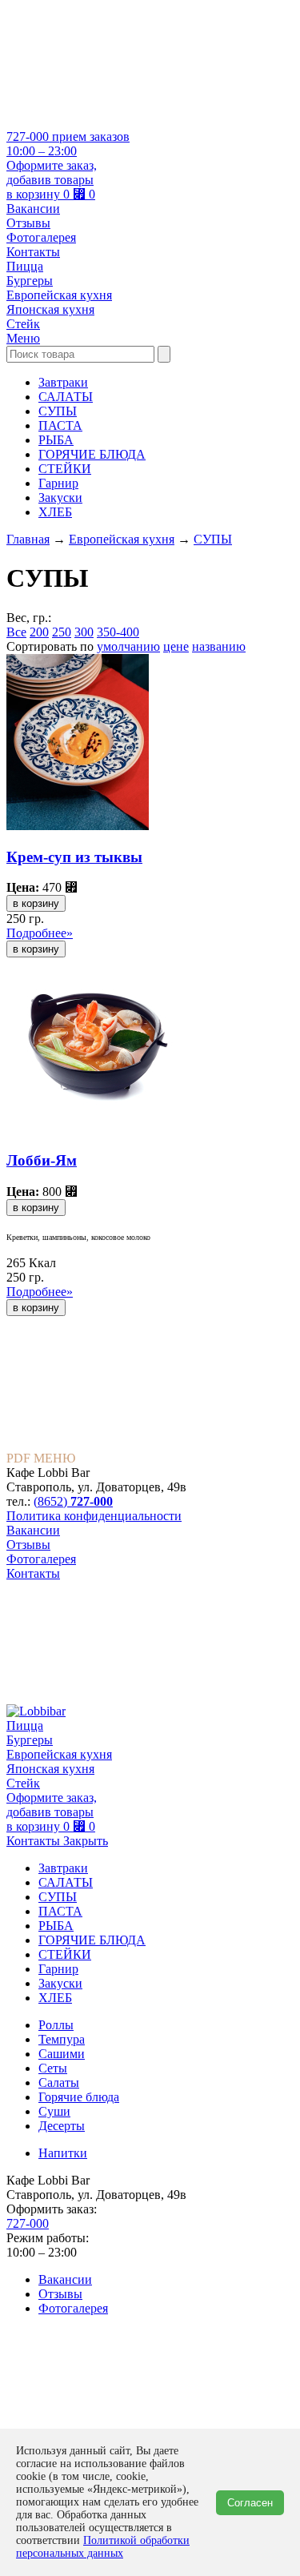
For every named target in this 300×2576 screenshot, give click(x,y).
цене (176, 646)
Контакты (33, 252)
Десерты (62, 2126)
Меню (23, 338)
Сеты (53, 2068)
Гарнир (58, 483)
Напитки (63, 2153)
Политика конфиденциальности (94, 1516)
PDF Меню (41, 1458)
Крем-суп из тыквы (74, 857)
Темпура (62, 2039)
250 (62, 632)
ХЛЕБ (55, 512)
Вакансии (33, 209)
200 (39, 632)
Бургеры (30, 281)
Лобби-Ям (42, 1160)
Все (16, 632)
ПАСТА (60, 425)
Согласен (250, 2503)
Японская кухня (50, 309)
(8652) (73, 1501)
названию (219, 646)
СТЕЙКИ (65, 469)
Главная (28, 539)
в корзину (36, 903)
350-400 (118, 632)
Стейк (23, 324)
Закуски (60, 498)
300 (84, 632)
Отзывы (28, 223)
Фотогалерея (41, 237)
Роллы (56, 2025)
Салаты (59, 2082)
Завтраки (63, 382)
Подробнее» (40, 933)
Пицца (25, 266)
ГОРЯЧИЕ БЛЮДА (92, 454)
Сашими (62, 2054)
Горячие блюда (79, 2097)
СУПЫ (58, 411)
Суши (54, 2111)
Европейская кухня (59, 295)
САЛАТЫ (66, 397)
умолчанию (128, 646)
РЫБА (56, 440)
